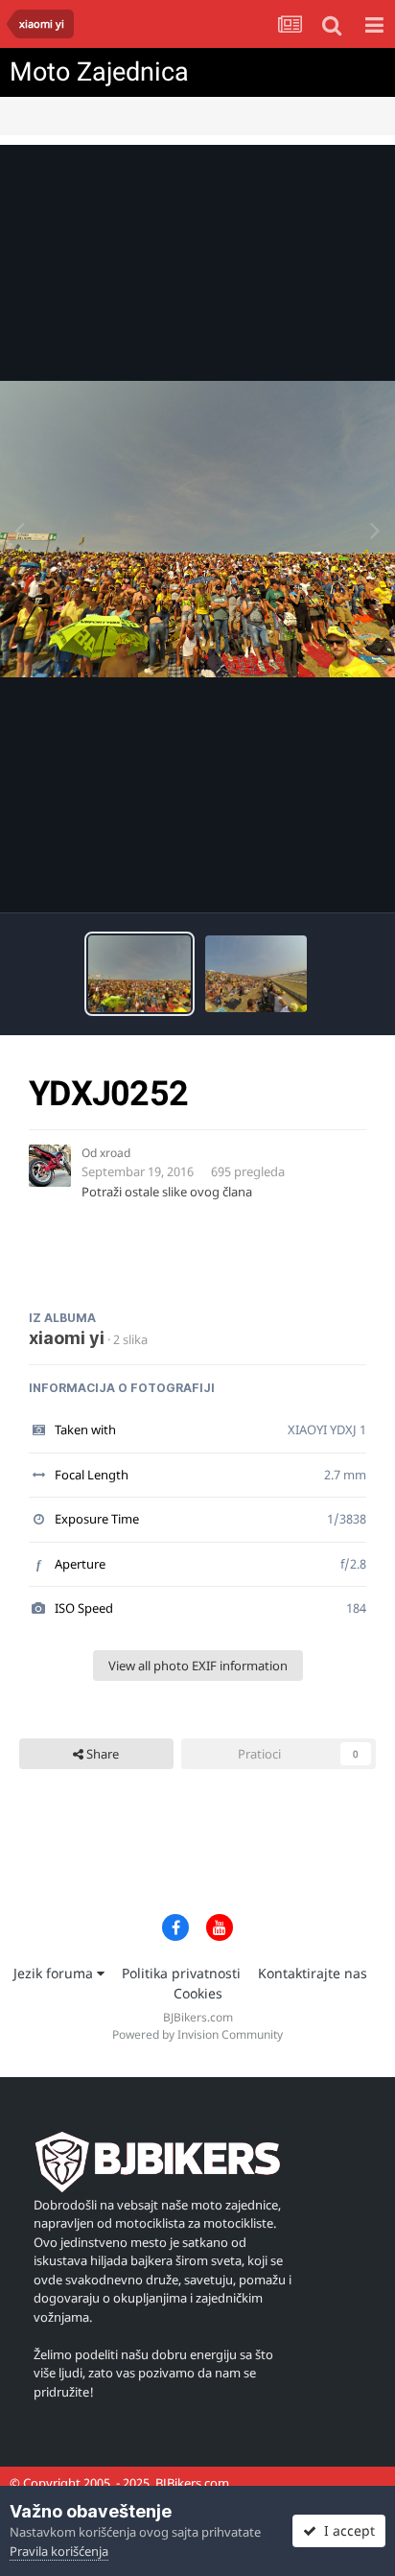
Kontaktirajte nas (313, 1973)
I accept (346, 2530)
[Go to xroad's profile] (50, 1166)
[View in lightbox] (197, 529)
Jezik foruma (55, 1973)
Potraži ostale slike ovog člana (167, 1192)
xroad (115, 1153)
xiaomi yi (67, 1338)
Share (101, 1754)
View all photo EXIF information (198, 1666)
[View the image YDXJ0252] (139, 974)
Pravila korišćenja (59, 2551)
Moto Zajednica (99, 72)
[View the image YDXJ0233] (256, 974)
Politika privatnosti (181, 1973)
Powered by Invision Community (197, 2034)
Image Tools (317, 878)
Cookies (198, 1993)
